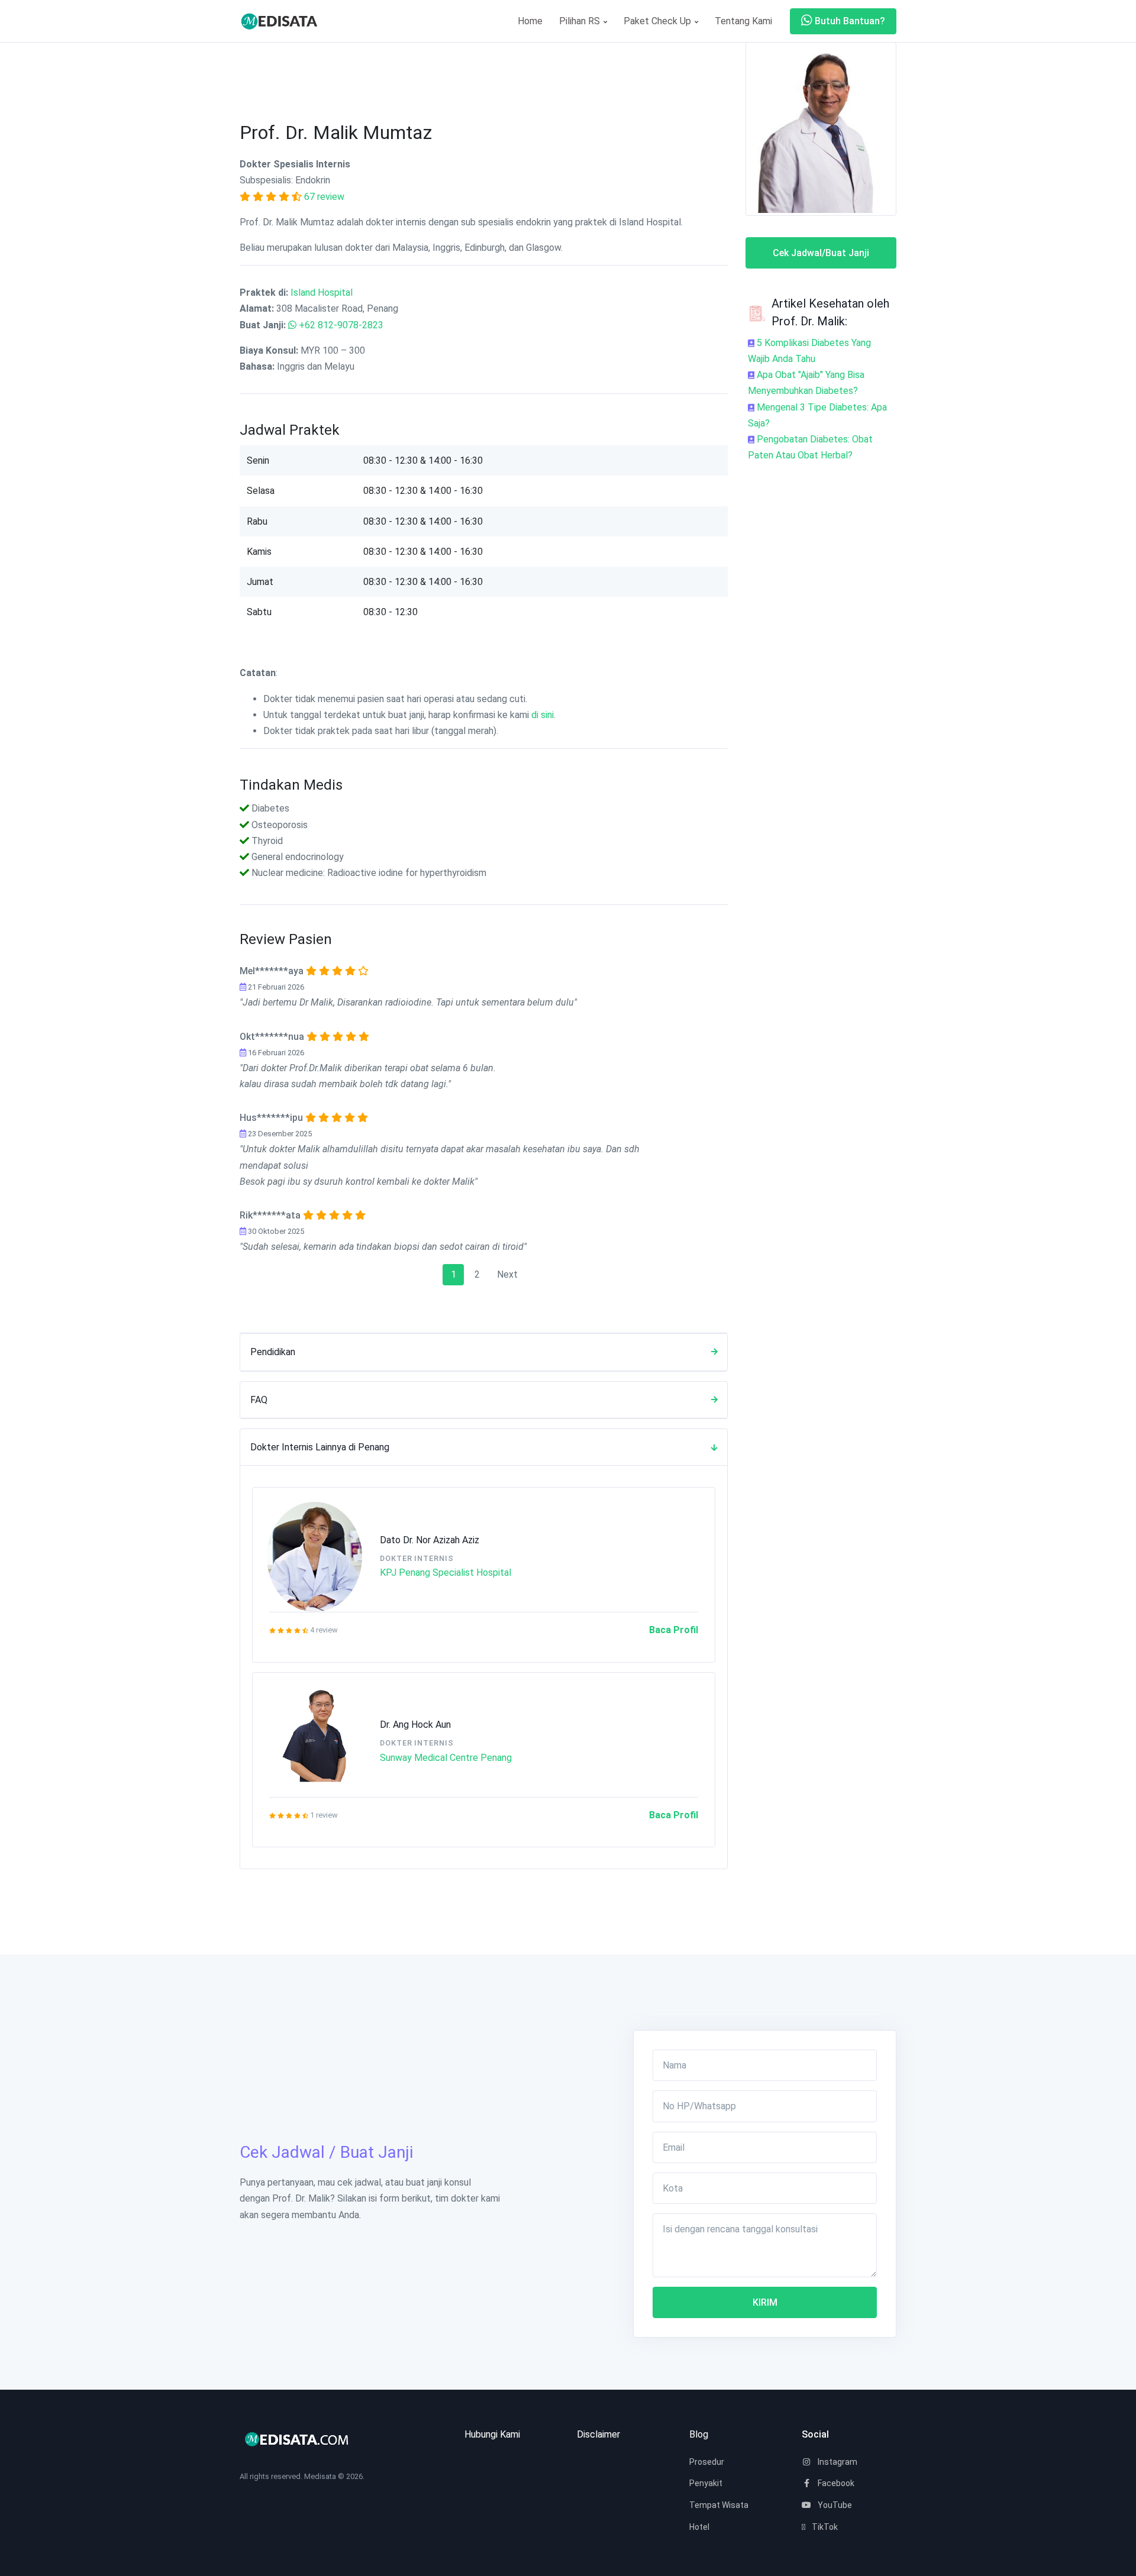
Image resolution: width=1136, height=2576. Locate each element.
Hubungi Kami (492, 2434)
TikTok (824, 2527)
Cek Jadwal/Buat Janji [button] (821, 253)
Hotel (699, 2527)
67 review (324, 197)
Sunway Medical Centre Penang (446, 1758)
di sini (543, 715)
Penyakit (706, 2483)
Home (530, 21)
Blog (699, 2434)
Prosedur (707, 2462)
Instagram (837, 2462)
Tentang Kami (743, 21)
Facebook (835, 2483)
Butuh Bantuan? (849, 21)
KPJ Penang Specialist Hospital (446, 1573)
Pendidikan (273, 1352)
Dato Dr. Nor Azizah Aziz (430, 1540)
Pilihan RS (581, 21)
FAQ (259, 1400)
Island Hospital (322, 292)
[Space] (284, 21)
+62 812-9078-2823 (341, 325)
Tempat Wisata (719, 2505)
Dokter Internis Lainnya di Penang (320, 1447)
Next (507, 1274)
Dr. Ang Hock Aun (415, 1725)
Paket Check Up (659, 21)
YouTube (834, 2505)
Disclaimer (598, 2434)
